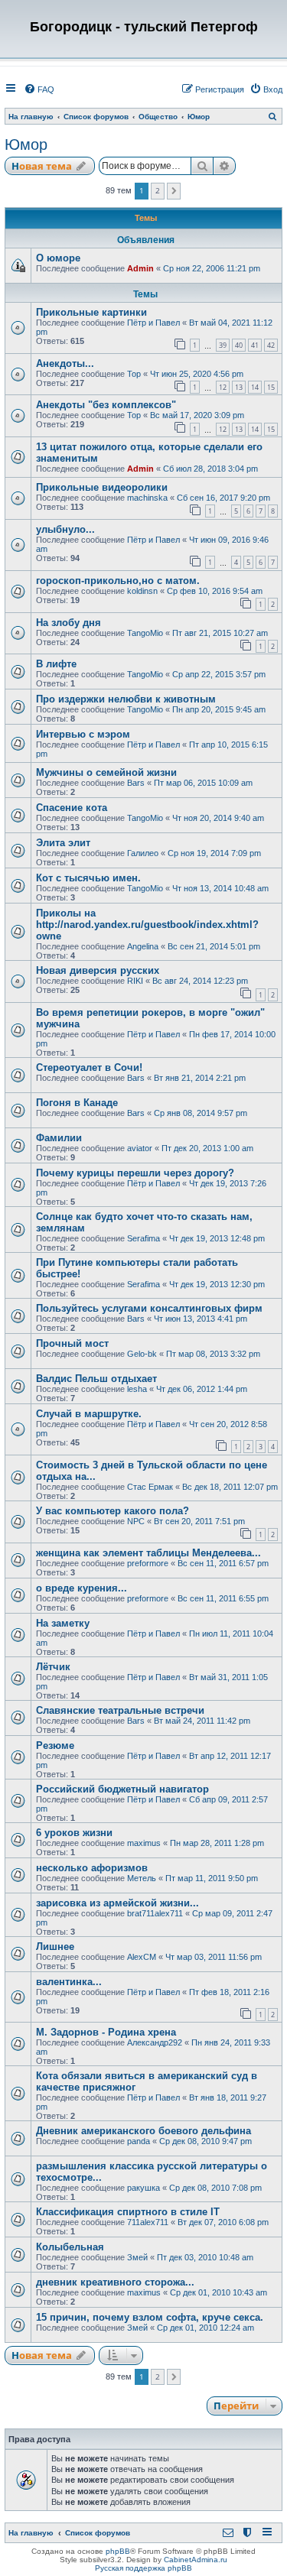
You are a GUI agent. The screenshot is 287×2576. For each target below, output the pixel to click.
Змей (137, 2257)
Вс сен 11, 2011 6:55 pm (223, 1598)
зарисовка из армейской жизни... (117, 1903)
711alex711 (148, 2222)
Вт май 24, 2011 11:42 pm (202, 1721)
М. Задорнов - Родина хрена (106, 2032)
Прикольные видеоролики (102, 487)
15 (271, 387)
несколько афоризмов (92, 1868)
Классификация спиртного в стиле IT (128, 2212)
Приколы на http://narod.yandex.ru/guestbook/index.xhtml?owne (147, 925)
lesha (137, 1389)
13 (239, 387)
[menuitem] (39, 89)
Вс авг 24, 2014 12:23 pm (200, 981)
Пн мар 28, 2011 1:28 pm (217, 1843)
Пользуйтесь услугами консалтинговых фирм (149, 1308)
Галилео (143, 853)
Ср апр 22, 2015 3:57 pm (219, 674)
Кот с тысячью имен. (88, 878)
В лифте (56, 664)
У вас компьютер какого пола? (113, 1511)
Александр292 (155, 2042)
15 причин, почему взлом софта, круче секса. (150, 2317)
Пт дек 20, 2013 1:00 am (207, 1148)
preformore (148, 1563)
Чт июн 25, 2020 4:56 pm (197, 374)
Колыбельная (70, 2247)
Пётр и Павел (153, 323)
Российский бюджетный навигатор (122, 1789)
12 (223, 387)
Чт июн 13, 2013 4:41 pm (201, 1319)
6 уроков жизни (74, 1833)
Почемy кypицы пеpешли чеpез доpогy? (135, 1173)
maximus (144, 1843)
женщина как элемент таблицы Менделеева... (148, 1553)
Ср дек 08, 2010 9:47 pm (205, 2141)
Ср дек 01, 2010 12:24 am (205, 2328)
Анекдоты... (65, 363)
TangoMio (145, 633)
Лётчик (53, 1667)
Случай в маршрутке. (89, 1414)
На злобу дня (68, 623)
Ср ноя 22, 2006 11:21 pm (212, 268)
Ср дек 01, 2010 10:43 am (219, 2292)
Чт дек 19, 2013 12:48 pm (217, 1238)
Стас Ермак (150, 1487)
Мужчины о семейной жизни (106, 772)
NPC (136, 1521)
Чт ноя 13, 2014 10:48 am (220, 888)
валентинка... (69, 1982)
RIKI (135, 981)
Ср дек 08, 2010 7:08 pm (215, 2188)
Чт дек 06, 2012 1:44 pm (202, 1389)
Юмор (26, 144)
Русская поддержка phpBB (143, 2568)
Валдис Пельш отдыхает (96, 1379)
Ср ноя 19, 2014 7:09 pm (214, 853)
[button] (174, 191)
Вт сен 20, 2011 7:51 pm (199, 1521)
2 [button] (158, 190)
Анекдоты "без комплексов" (106, 405)
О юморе (58, 258)
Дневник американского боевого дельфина (143, 2131)
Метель (142, 1878)
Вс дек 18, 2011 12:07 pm (230, 1487)
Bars (136, 783)
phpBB (118, 2551)
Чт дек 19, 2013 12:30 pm (217, 1284)
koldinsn (142, 591)
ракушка (143, 2188)
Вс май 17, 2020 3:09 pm (197, 415)
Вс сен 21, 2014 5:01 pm (214, 946)
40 (239, 345)
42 (271, 345)
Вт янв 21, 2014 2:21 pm (200, 1078)
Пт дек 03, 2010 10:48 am (205, 2257)
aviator (140, 1148)
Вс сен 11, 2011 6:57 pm (223, 1563)
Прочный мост (72, 1343)
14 (255, 387)
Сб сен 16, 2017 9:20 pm (223, 498)
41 (255, 345)
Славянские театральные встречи (120, 1710)
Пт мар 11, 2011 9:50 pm (212, 1878)
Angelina (143, 946)
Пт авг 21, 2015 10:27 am (220, 633)
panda (139, 2141)
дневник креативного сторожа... (115, 2282)
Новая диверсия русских (98, 970)
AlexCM (142, 1957)
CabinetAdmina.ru (196, 2560)
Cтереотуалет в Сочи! (89, 1067)
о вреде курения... (82, 1588)
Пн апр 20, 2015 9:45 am (219, 709)
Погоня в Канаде (77, 1103)
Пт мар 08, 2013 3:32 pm (213, 1354)
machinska (147, 498)
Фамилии (59, 1138)
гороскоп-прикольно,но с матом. (118, 581)
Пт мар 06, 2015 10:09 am (203, 783)
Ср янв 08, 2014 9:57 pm (201, 1113)
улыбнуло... (65, 529)
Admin (140, 268)
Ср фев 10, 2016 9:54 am (215, 591)
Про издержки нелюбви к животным (126, 699)
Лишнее (55, 1947)
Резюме (55, 1745)
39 (223, 345)
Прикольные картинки (91, 312)
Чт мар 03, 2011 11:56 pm (214, 1957)
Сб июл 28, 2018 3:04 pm (210, 469)
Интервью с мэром (83, 734)
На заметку (63, 1623)
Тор (134, 374)
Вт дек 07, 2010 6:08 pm (223, 2222)
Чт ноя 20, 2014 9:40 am (218, 818)
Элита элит (63, 843)
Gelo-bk (142, 1354)
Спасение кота (72, 808)
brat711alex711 (155, 1913)
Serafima (143, 1238)
